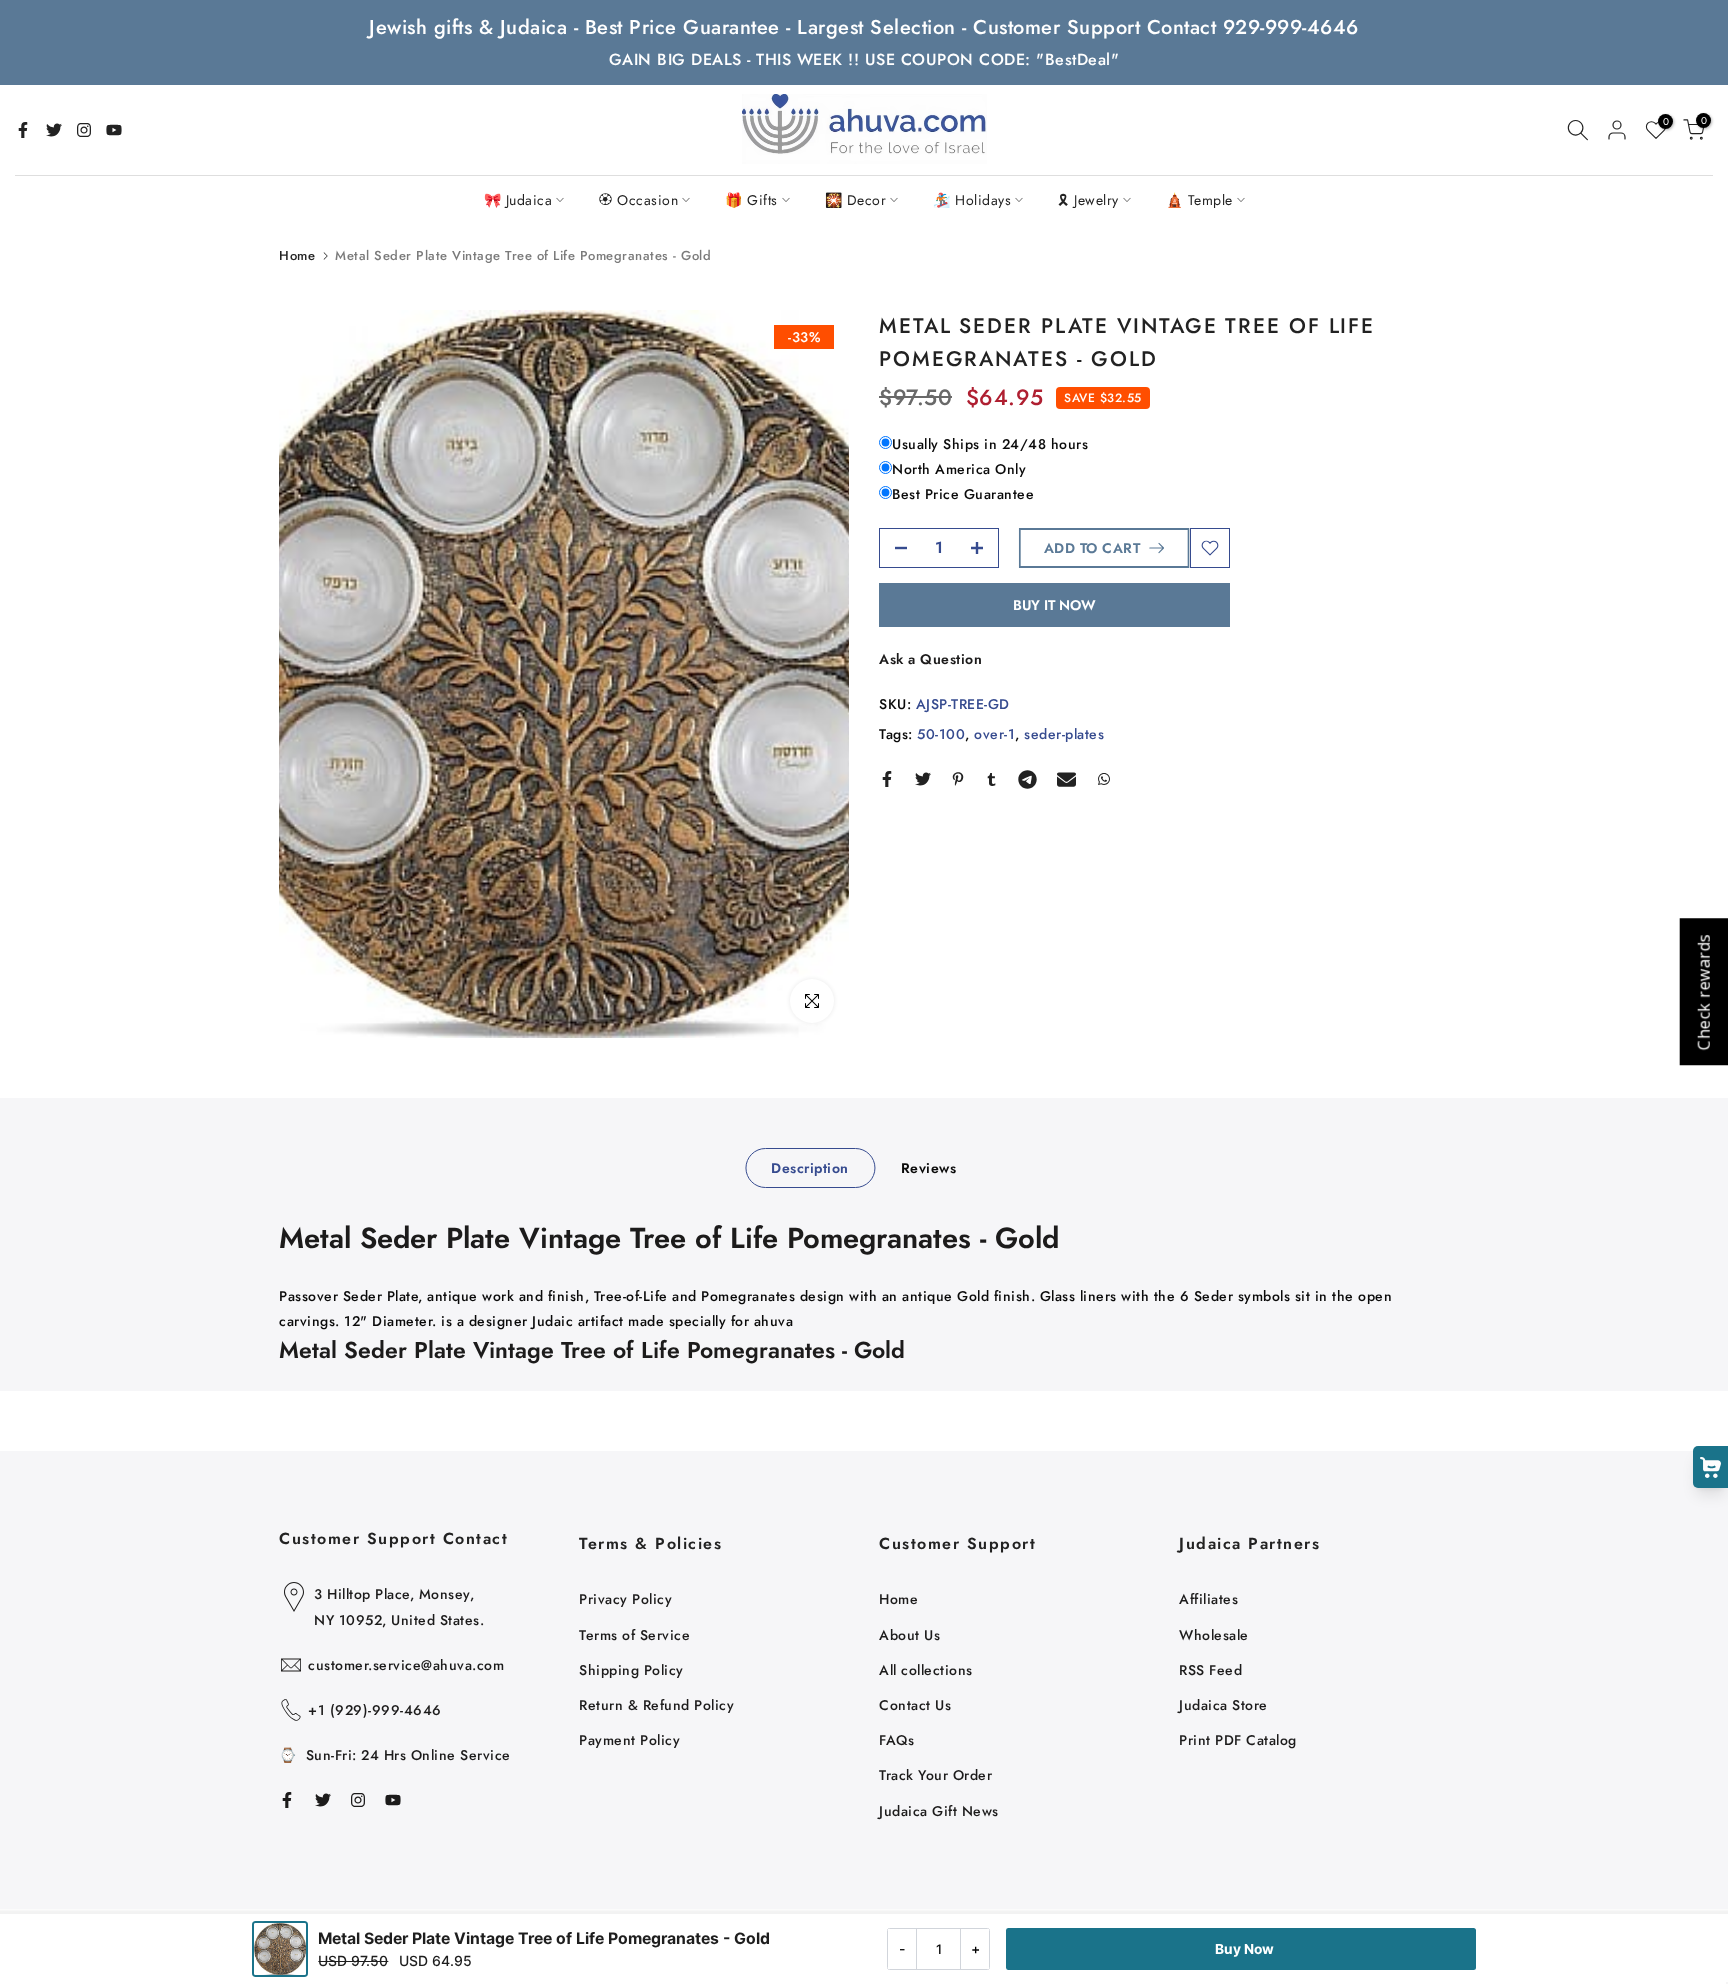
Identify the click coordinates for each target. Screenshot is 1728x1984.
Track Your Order (935, 1775)
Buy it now (1054, 605)
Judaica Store (1223, 1705)
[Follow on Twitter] (54, 130)
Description (810, 1168)
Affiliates (1208, 1599)
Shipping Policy (631, 1670)
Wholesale (1214, 1635)
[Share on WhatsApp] (1104, 779)
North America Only (959, 469)
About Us (909, 1635)
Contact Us (915, 1705)
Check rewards (1703, 992)
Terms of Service (634, 1635)
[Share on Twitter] (923, 779)
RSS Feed (1210, 1670)
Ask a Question (930, 659)
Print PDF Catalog (1238, 1740)
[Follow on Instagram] (84, 130)
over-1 (994, 734)
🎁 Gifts (751, 200)
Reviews (929, 1168)
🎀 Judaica (518, 200)
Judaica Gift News (939, 1811)
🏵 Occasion (638, 200)
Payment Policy (629, 1740)
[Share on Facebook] (887, 779)
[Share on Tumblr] (991, 779)
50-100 (941, 734)
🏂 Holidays (972, 200)
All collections (926, 1670)
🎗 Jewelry (1088, 200)
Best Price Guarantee (963, 495)
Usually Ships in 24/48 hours (990, 444)
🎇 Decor (856, 200)
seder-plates (1064, 734)
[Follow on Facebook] (23, 130)
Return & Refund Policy (656, 1705)
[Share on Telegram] (1027, 779)
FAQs (896, 1740)
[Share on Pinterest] (958, 779)
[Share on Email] (1066, 779)
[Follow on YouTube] (114, 130)
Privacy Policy (625, 1599)
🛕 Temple (1199, 200)
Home (297, 255)
